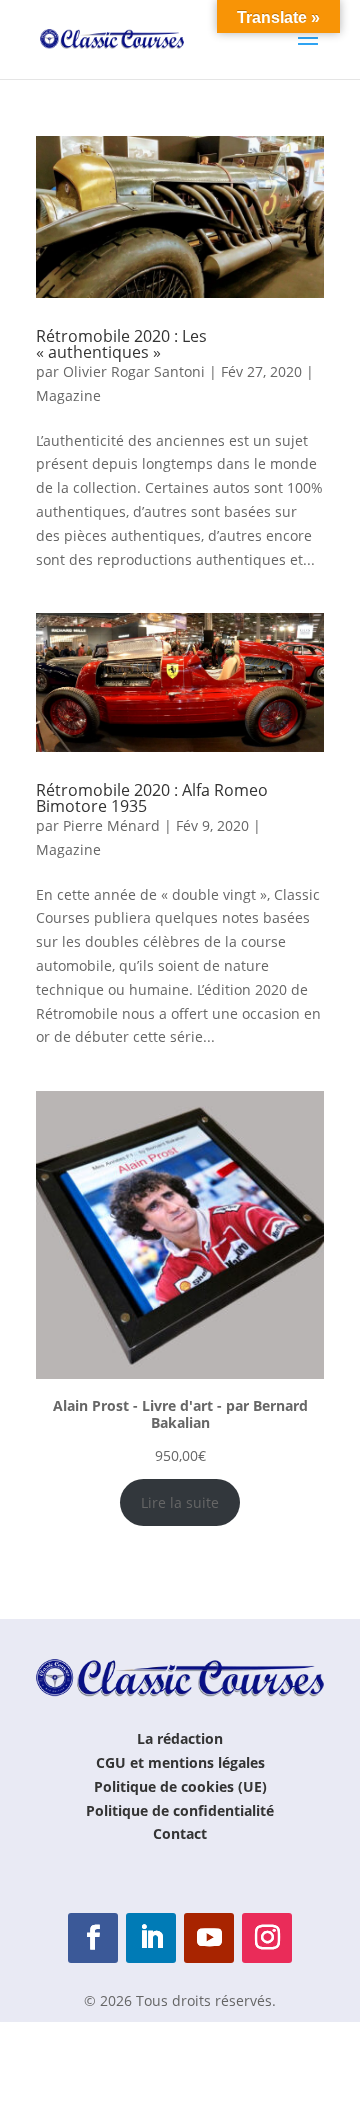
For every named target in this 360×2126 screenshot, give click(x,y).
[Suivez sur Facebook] (93, 1938)
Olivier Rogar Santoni (134, 371)
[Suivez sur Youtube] (209, 1938)
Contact (180, 1833)
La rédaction (180, 1738)
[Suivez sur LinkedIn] (151, 1938)
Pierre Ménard (111, 825)
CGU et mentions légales (180, 1762)
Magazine (68, 395)
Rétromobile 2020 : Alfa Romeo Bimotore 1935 (152, 798)
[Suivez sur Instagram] (267, 1938)
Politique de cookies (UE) (180, 1786)
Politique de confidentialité (180, 1810)
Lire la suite (180, 1502)
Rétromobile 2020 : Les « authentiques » (121, 344)
